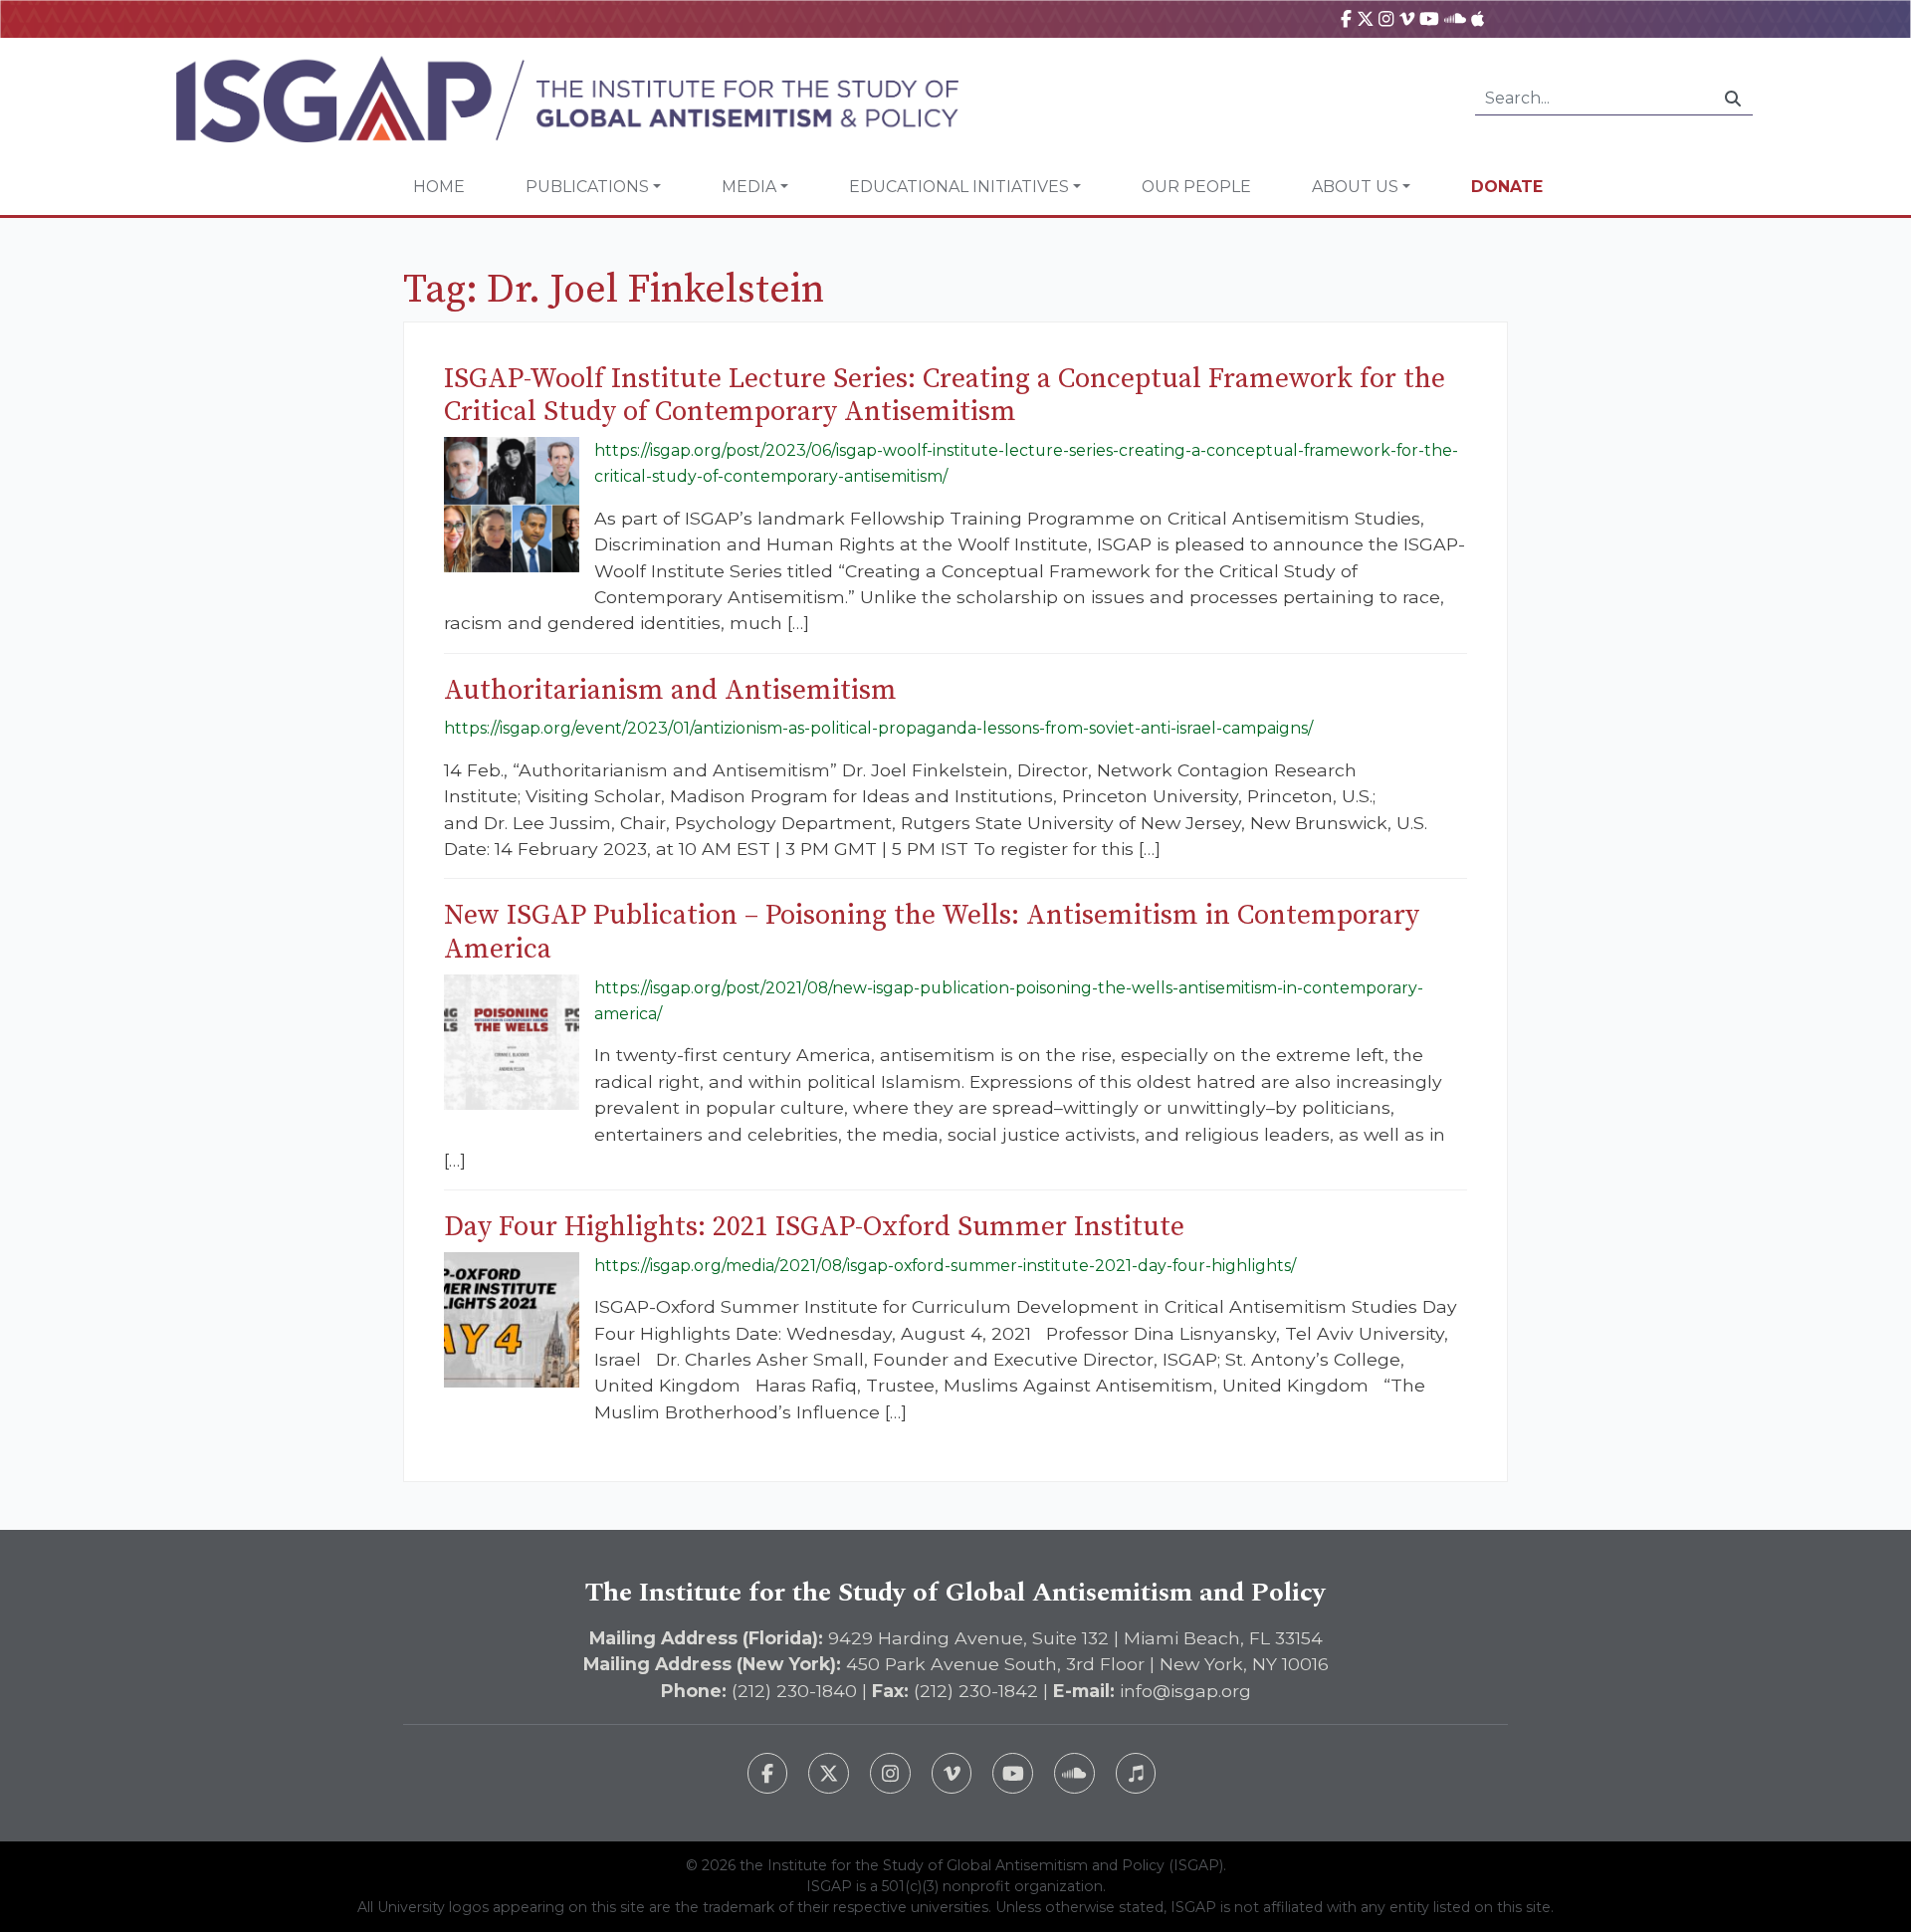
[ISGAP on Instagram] (1386, 18)
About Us (1355, 187)
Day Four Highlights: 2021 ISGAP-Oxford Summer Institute (814, 1227)
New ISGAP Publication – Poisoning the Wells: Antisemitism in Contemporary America (932, 932)
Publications (587, 187)
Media (749, 187)
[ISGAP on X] (1366, 18)
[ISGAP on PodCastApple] (1478, 18)
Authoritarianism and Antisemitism (670, 690)
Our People (1196, 187)
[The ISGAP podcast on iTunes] (1136, 1773)
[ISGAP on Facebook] (1346, 18)
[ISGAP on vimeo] (1407, 18)
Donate (1507, 187)
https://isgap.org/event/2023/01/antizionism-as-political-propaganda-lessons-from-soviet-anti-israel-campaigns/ (878, 728)
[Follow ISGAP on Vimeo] (952, 1773)
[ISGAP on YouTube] (1429, 18)
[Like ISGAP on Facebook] (768, 1773)
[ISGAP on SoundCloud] (1455, 18)
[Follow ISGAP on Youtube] (1013, 1773)
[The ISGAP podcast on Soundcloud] (1074, 1773)
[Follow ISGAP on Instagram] (890, 1773)
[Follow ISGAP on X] (829, 1773)
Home (439, 187)
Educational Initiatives (959, 187)
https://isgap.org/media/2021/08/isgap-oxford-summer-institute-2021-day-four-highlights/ (945, 1266)
